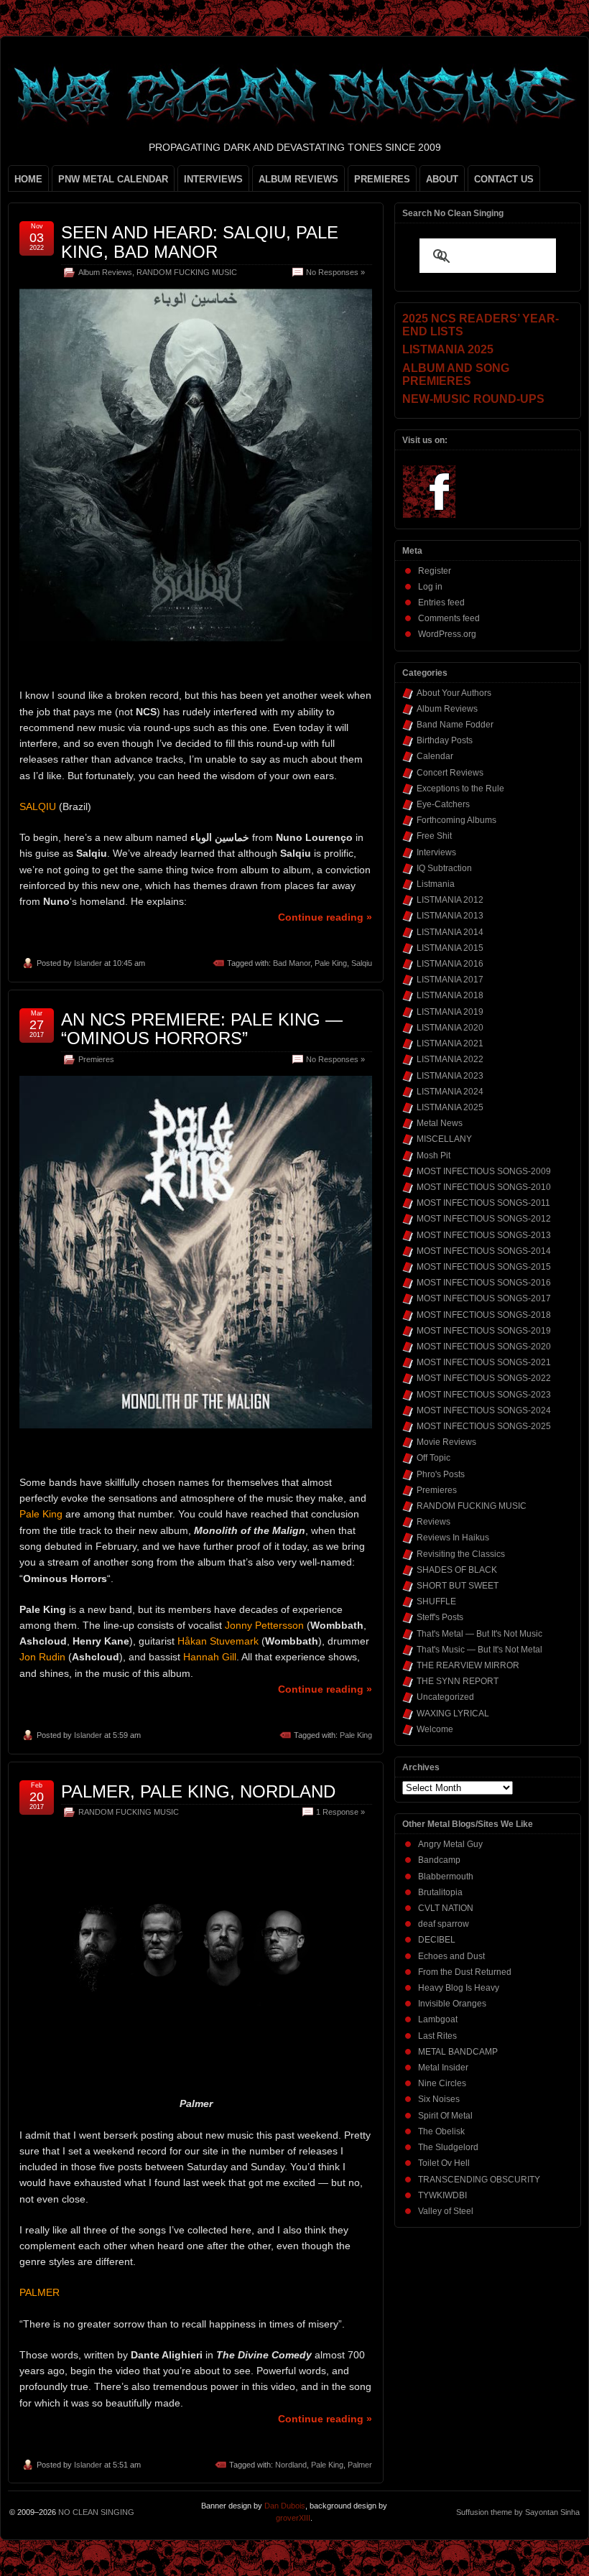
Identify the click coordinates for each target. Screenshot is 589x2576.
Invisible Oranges (452, 2004)
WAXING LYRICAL (453, 1714)
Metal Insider (443, 2068)
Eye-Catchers (443, 804)
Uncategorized (445, 1697)
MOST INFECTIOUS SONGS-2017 (484, 1298)
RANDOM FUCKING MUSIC (187, 272)
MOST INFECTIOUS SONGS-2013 (484, 1235)
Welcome (435, 1729)
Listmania (436, 884)
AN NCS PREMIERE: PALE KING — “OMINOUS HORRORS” (202, 1029)
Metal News (440, 1123)
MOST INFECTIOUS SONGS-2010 (484, 1187)
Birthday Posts (445, 740)
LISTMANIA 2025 (450, 1107)
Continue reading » (325, 917)
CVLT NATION (446, 1908)
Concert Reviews (450, 773)
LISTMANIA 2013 (450, 916)
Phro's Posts (441, 1474)
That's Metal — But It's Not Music (479, 1634)
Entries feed (441, 603)
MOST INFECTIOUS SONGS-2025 (484, 1426)
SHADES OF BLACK (457, 1570)
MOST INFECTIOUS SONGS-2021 (484, 1362)
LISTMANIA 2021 (450, 1043)
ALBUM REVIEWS (298, 179)
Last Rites (437, 2036)
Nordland (291, 2465)
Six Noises (439, 2099)
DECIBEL (437, 1940)
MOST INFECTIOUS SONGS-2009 (484, 1171)
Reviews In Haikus (453, 1538)
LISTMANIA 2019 (450, 1012)
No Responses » (335, 272)
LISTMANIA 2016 (450, 964)
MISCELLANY (444, 1139)
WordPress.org (447, 634)
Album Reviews (105, 272)
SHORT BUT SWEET (458, 1586)
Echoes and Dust (451, 1956)
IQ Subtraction (444, 868)
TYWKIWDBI (442, 2195)
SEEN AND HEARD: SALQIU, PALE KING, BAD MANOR (200, 242)
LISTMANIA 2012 (450, 900)
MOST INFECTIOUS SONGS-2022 (484, 1378)
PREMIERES (382, 179)
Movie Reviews (446, 1442)
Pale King (331, 963)
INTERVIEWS (213, 179)
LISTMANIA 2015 (450, 948)
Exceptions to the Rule (460, 789)
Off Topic (433, 1458)
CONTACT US (504, 179)
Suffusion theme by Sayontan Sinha (518, 2512)
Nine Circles (442, 2083)
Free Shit (434, 836)
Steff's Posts (440, 1617)
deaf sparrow (444, 1924)
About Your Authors (454, 693)
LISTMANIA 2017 (450, 980)
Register (435, 571)
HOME (28, 179)
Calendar (435, 756)
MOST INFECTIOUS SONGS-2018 (484, 1315)
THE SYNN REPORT (458, 1681)
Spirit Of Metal (445, 2116)
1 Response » (340, 1812)
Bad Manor (292, 963)
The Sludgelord (448, 2147)
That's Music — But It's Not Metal (479, 1650)
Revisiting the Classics (461, 1554)
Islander (88, 963)
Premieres (96, 1059)
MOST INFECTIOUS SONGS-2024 (484, 1410)
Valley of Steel (446, 2211)
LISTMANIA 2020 (450, 1028)
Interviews (436, 852)
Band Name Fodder (455, 725)
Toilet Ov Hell (444, 2163)
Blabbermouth (446, 1877)
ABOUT (442, 179)
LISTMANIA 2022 (450, 1059)
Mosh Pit (433, 1156)
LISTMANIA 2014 (450, 932)
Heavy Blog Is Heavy (459, 1988)
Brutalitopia (440, 1892)
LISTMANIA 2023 (450, 1076)
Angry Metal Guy (450, 1844)
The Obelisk (441, 2131)
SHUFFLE (436, 1601)
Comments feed (449, 618)
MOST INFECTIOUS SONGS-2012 (484, 1219)
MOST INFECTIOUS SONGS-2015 (484, 1267)
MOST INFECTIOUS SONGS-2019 (484, 1331)
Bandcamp (439, 1860)
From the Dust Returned (465, 1972)
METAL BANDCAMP (458, 2052)
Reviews (433, 1522)
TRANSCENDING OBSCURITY (479, 2180)
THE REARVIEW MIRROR (468, 1665)
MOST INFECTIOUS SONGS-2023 (484, 1395)
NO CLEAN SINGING (96, 2512)
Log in (430, 587)
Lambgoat (438, 2019)
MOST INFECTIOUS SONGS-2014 (484, 1251)
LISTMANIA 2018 (450, 995)
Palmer (360, 2465)
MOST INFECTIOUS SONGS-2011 (483, 1203)
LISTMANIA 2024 (450, 1092)
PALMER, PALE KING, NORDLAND (198, 1791)
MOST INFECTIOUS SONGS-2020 (484, 1347)
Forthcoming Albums (456, 820)
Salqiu (362, 963)
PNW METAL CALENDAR (113, 179)
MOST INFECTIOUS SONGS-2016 (484, 1283)
